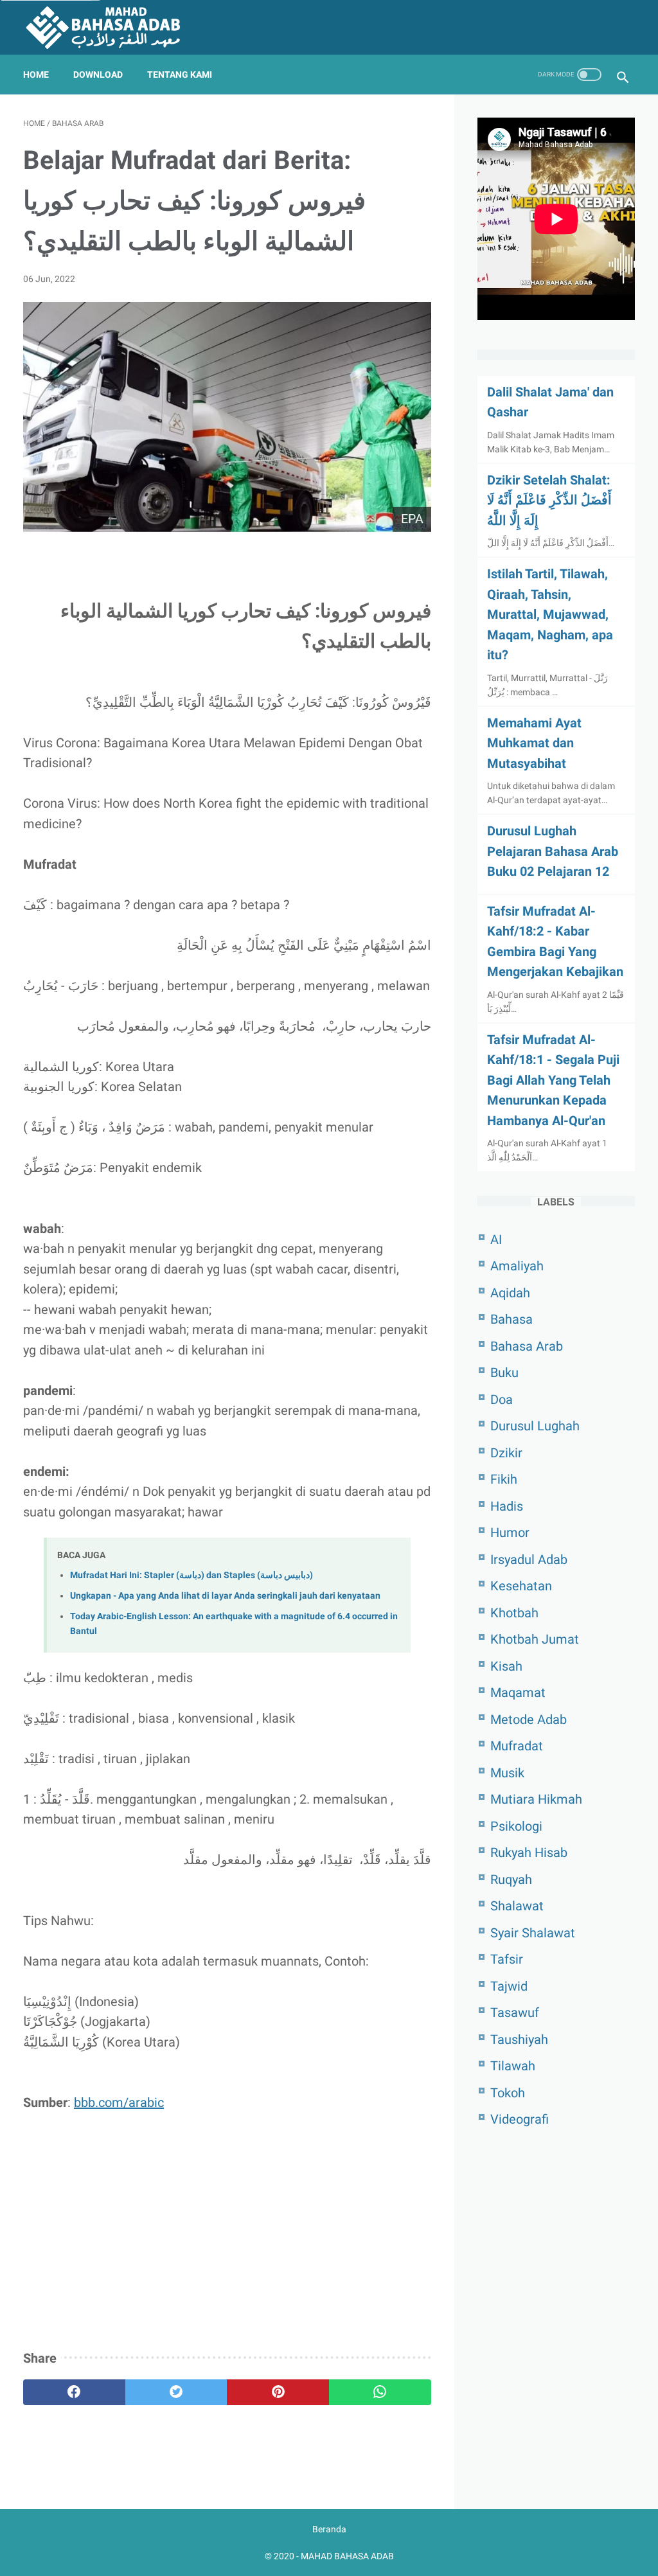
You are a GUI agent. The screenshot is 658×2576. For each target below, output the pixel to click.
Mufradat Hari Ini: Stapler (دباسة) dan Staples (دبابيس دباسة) (191, 1575)
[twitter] (176, 2392)
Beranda (329, 2529)
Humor (510, 1532)
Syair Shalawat (533, 1933)
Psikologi (516, 1826)
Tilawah (513, 2066)
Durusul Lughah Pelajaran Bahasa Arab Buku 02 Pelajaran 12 (553, 851)
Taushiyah (519, 2039)
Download (98, 75)
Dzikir (506, 1453)
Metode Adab (529, 1719)
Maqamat (518, 1692)
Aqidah (510, 1293)
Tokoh (508, 2093)
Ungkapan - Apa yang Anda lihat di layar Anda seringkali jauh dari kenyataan (225, 1596)
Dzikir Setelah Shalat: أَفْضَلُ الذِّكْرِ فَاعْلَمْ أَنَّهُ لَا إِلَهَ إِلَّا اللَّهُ (549, 500)
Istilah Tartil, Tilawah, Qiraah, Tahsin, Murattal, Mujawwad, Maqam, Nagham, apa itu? (550, 614)
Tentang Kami (180, 75)
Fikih (504, 1479)
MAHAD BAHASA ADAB (347, 2556)
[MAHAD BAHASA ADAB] (111, 27)
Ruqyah (511, 1879)
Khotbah (514, 1613)
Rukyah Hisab (529, 1852)
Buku (504, 1372)
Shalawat (517, 1906)
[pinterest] (278, 2392)
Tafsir (507, 1959)
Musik (507, 1773)
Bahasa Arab (527, 1346)
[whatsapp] (380, 2392)
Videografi (520, 2119)
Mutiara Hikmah (536, 1799)
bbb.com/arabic (119, 2102)
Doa (502, 1399)
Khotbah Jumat (535, 1639)
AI (496, 1239)
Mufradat (517, 1746)
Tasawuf (515, 2012)
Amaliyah (517, 1266)
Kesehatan (521, 1586)
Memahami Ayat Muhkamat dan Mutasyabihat (534, 743)
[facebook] (74, 2392)
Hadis (507, 1506)
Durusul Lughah (535, 1426)
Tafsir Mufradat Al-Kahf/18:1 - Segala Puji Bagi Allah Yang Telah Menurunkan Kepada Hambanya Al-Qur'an (553, 1080)
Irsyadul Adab (529, 1559)
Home (36, 75)
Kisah (506, 1666)
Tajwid (509, 1986)
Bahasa (511, 1319)
